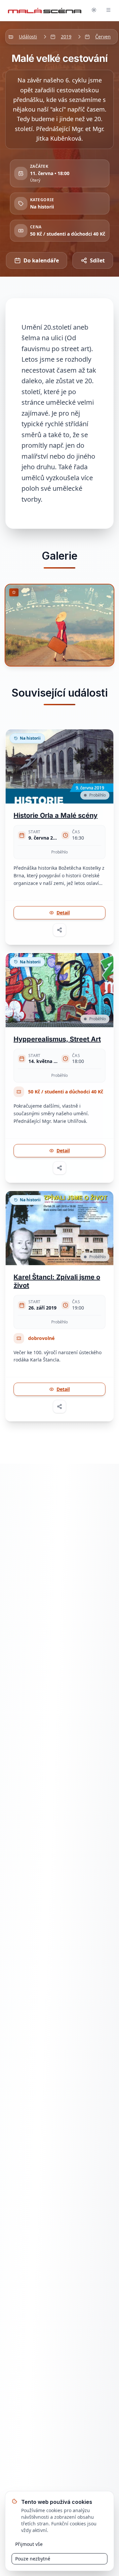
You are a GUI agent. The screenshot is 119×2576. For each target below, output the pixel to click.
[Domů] (45, 11)
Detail (63, 913)
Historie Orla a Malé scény (56, 815)
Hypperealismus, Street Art (57, 1039)
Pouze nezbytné (33, 2559)
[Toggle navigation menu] (108, 11)
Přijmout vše (29, 2544)
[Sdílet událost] (59, 930)
